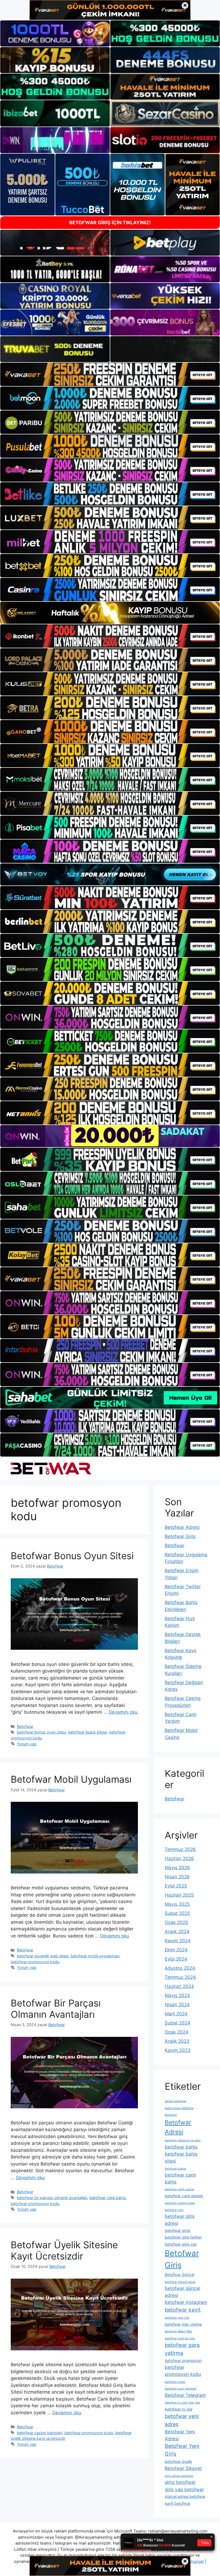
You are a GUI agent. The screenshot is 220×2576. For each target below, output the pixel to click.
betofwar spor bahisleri (181, 2389)
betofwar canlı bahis (108, 2198)
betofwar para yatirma (182, 2349)
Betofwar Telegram (185, 2395)
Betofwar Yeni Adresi (180, 2435)
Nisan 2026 (177, 1877)
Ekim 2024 (176, 1950)
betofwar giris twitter (183, 2237)
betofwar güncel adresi (182, 2292)
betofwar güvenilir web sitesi (43, 1956)
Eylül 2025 (176, 1886)
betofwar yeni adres (182, 2420)
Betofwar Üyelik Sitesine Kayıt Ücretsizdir (64, 2250)
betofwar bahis (181, 2147)
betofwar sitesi (175, 2382)
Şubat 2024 (177, 2023)
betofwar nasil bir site (180, 2338)
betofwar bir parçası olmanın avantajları (52, 2198)
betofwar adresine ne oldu (183, 2140)
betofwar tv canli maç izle (182, 2403)
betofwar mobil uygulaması (95, 1956)
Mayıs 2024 (177, 1995)
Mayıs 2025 (177, 1904)
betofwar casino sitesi (180, 2203)
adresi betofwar (176, 2101)
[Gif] (110, 613)
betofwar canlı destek (184, 2196)
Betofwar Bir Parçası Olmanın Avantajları (56, 2009)
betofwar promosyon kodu (35, 1962)
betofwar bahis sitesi (181, 2157)
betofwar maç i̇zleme (183, 2324)
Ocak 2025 (176, 1922)
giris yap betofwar (184, 2489)
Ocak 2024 (177, 2032)
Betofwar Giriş (180, 1536)
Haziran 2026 (179, 1858)
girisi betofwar (180, 2482)
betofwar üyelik (178, 2461)
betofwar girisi (177, 2230)
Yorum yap (27, 1744)
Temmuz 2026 (180, 1849)
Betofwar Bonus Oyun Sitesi (72, 1556)
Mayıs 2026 (177, 1868)
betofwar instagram (186, 2302)
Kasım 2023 (178, 2050)
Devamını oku (123, 1712)
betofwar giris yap (181, 2244)
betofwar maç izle (177, 2318)
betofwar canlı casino (179, 2189)
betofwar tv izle (179, 2409)
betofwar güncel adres (180, 2282)
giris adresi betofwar (179, 2476)
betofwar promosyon (183, 2360)
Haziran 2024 (179, 1986)
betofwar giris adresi (180, 2220)
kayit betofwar (178, 2503)
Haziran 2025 (179, 1895)
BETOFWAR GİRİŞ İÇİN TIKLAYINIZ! (110, 223)
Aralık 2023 (177, 2041)
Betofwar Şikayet (183, 2468)
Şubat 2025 (177, 1913)
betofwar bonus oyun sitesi (41, 1732)
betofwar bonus (175, 2169)
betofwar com (174, 2210)
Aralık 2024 (177, 1932)
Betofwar (25, 1726)
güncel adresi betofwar (185, 2496)
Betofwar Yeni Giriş (182, 2450)
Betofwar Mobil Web (178, 2331)
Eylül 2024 (176, 1959)
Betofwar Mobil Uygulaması (71, 1779)
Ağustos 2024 (180, 1968)
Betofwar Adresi (182, 1527)
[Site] (110, 374)
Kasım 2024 (178, 1941)
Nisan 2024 (177, 2005)
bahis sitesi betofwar (179, 2108)
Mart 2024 (176, 2014)
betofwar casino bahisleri (40, 2433)
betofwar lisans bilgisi (88, 1732)
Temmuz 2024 (180, 1977)
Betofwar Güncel (179, 2274)
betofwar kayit (183, 2310)
